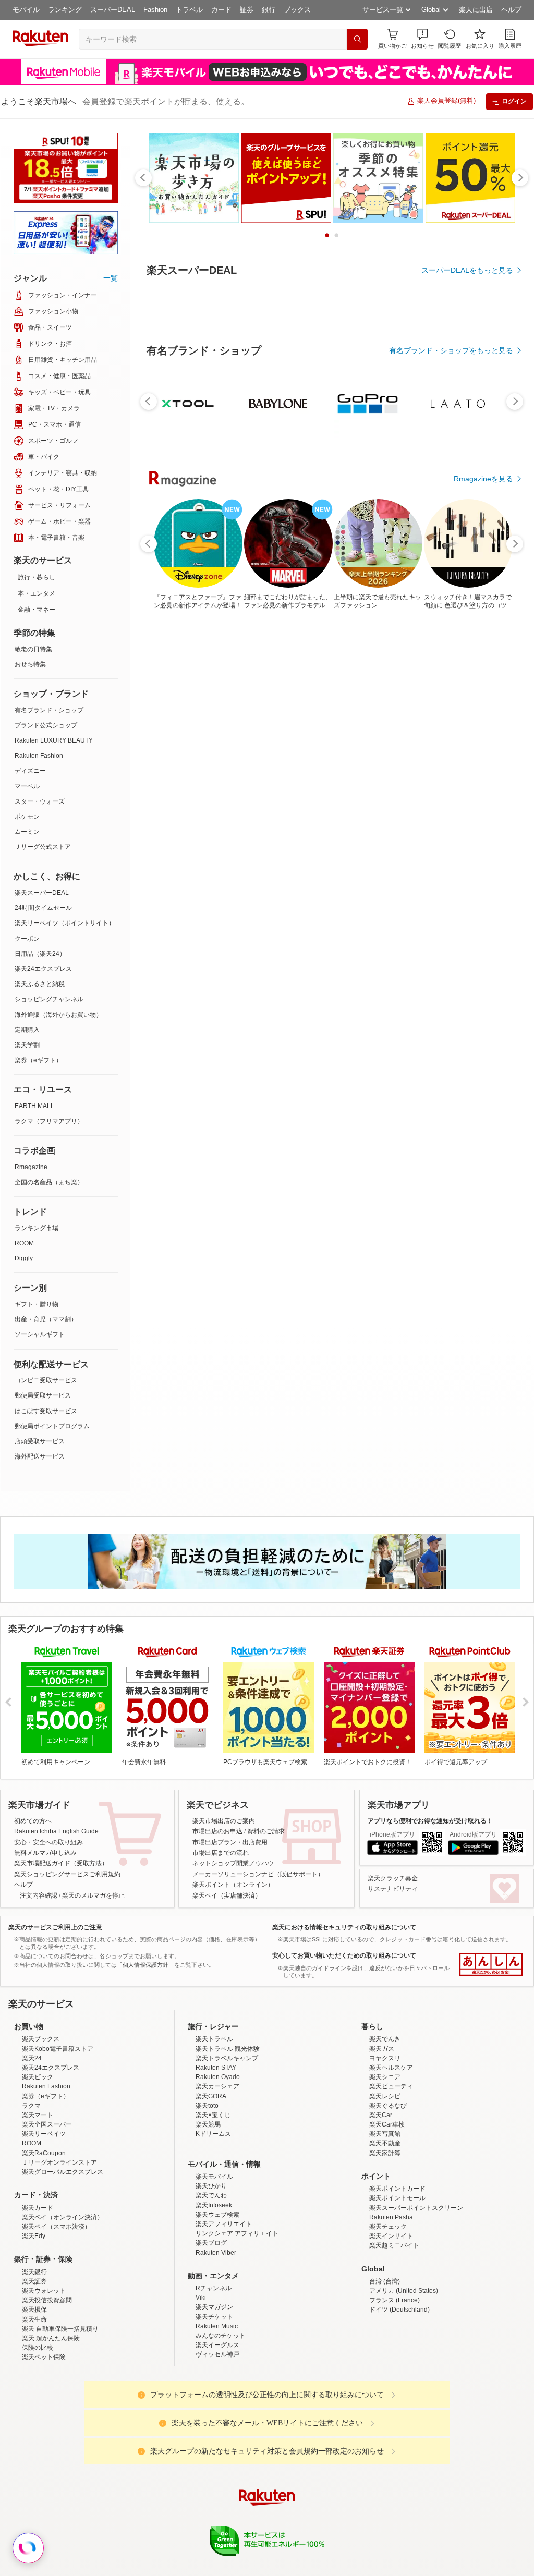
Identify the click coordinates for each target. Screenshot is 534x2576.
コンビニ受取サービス (46, 1380)
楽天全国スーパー (47, 2124)
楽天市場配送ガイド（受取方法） (61, 1863)
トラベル (189, 10)
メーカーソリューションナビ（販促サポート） (258, 1874)
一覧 (111, 278)
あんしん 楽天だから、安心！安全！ (491, 1964)
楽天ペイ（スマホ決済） (56, 2227)
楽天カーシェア (217, 2086)
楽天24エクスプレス (43, 969)
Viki (201, 2298)
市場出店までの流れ (221, 1853)
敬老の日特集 (33, 649)
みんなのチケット (221, 2336)
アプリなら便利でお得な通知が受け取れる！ (430, 1821)
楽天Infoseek (214, 2205)
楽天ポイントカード (397, 2189)
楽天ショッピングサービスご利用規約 (67, 1874)
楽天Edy (34, 2236)
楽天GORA (211, 2096)
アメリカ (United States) (404, 2291)
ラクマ (31, 2106)
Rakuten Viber (216, 2253)
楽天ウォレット (44, 2291)
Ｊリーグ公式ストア (43, 847)
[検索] (357, 39)
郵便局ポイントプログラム (52, 1426)
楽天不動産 (385, 2143)
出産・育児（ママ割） (46, 1319)
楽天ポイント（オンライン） (233, 1885)
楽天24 (32, 2058)
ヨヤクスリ (385, 2058)
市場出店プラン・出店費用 (230, 1842)
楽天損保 (34, 2310)
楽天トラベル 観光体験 (228, 2049)
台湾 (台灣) (385, 2281)
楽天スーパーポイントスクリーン (416, 2208)
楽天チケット (214, 2317)
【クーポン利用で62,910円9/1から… (239, 860)
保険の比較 (38, 2348)
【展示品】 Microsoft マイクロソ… (298, 860)
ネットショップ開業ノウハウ (233, 1863)
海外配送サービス (40, 1456)
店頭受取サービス (40, 1441)
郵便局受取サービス (43, 1395)
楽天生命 (34, 2319)
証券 (247, 10)
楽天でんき (385, 2039)
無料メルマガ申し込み (45, 1853)
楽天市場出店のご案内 (224, 1821)
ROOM (24, 1243)
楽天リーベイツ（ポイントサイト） (65, 923)
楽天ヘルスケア (391, 2068)
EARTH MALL (34, 1106)
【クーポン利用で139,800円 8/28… (178, 860)
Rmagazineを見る (483, 1222)
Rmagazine (31, 1167)
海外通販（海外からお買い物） (58, 1015)
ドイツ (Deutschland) (399, 2310)
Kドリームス (213, 2134)
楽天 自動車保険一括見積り (60, 2329)
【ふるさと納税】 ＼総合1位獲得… (477, 860)
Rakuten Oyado (218, 2077)
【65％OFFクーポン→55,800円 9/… (358, 860)
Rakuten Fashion (39, 756)
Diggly (24, 1258)
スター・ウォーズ (40, 801)
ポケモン (27, 817)
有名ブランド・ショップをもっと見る (451, 637)
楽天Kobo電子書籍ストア (58, 2049)
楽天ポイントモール (397, 2198)
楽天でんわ (211, 2195)
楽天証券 (34, 2281)
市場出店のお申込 (217, 1831)
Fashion (155, 10)
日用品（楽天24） (40, 954)
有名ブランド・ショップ (49, 710)
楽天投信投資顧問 (47, 2300)
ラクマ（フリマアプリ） (49, 1121)
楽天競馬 (208, 2124)
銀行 (269, 10)
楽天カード (38, 2208)
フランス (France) (395, 2300)
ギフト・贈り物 (37, 1304)
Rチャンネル (214, 2288)
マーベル (27, 786)
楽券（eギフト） (38, 1060)
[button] (422, 39)
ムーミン (27, 832)
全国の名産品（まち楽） (49, 1182)
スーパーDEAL (113, 10)
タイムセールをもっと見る (469, 925)
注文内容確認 (39, 1895)
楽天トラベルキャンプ (227, 2058)
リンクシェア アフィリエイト (237, 2233)
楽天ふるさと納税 (40, 984)
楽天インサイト (391, 2236)
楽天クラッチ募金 (393, 1878)
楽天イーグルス (217, 2345)
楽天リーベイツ (44, 2134)
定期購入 (27, 1030)
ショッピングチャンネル (49, 999)
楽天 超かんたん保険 (51, 2338)
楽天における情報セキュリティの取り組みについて (344, 1927)
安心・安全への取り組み (48, 1842)
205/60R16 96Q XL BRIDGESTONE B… (419, 860)
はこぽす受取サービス (46, 1411)
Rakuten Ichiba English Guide (56, 1831)
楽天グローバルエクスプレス (63, 2172)
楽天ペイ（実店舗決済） (227, 1895)
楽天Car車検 (387, 2124)
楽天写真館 (385, 2134)
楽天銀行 (34, 2272)
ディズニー (30, 771)
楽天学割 (27, 1045)
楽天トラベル (214, 2039)
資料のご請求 (266, 1831)
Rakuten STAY (216, 2068)
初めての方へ (33, 1821)
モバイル (26, 10)
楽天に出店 (476, 10)
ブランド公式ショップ (46, 725)
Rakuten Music (217, 2326)
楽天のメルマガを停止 (93, 1895)
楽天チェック (388, 2227)
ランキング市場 (37, 1228)
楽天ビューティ (391, 2086)
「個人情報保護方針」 (145, 1965)
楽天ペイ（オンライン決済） (63, 2217)
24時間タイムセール (43, 908)
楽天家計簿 (385, 2153)
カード (221, 10)
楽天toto (207, 2106)
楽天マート (38, 2115)
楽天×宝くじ (213, 2115)
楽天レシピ (385, 2096)
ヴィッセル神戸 (217, 2354)
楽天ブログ (211, 2243)
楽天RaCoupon (44, 2153)
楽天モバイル (214, 2177)
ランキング (65, 10)
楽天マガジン (214, 2307)
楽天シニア (385, 2077)
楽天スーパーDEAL (42, 893)
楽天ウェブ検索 (217, 2215)
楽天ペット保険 (44, 2357)
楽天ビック (38, 2077)
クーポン (27, 939)
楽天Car (381, 2115)
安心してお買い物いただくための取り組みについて (344, 1955)
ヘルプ (511, 10)
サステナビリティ (393, 1889)
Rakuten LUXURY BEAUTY (54, 740)
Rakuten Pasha (391, 2217)
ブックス (297, 10)
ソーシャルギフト (40, 1334)
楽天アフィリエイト (224, 2224)
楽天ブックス (41, 2039)
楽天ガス (382, 2049)
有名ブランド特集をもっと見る (462, 1086)
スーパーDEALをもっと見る (467, 270)
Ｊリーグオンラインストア (59, 2162)
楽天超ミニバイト (394, 2245)
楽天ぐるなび (388, 2106)
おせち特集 (30, 664)
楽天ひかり (211, 2186)
